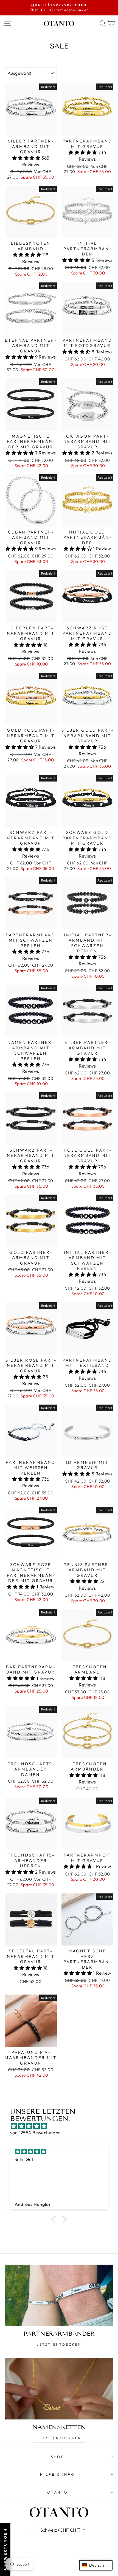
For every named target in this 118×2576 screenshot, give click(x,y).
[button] (27, 158)
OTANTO (58, 2492)
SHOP (58, 2457)
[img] (62, 2126)
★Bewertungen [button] (5, 2550)
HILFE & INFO (58, 2474)
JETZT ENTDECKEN (59, 2344)
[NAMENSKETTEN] (59, 2389)
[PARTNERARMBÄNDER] (59, 2295)
